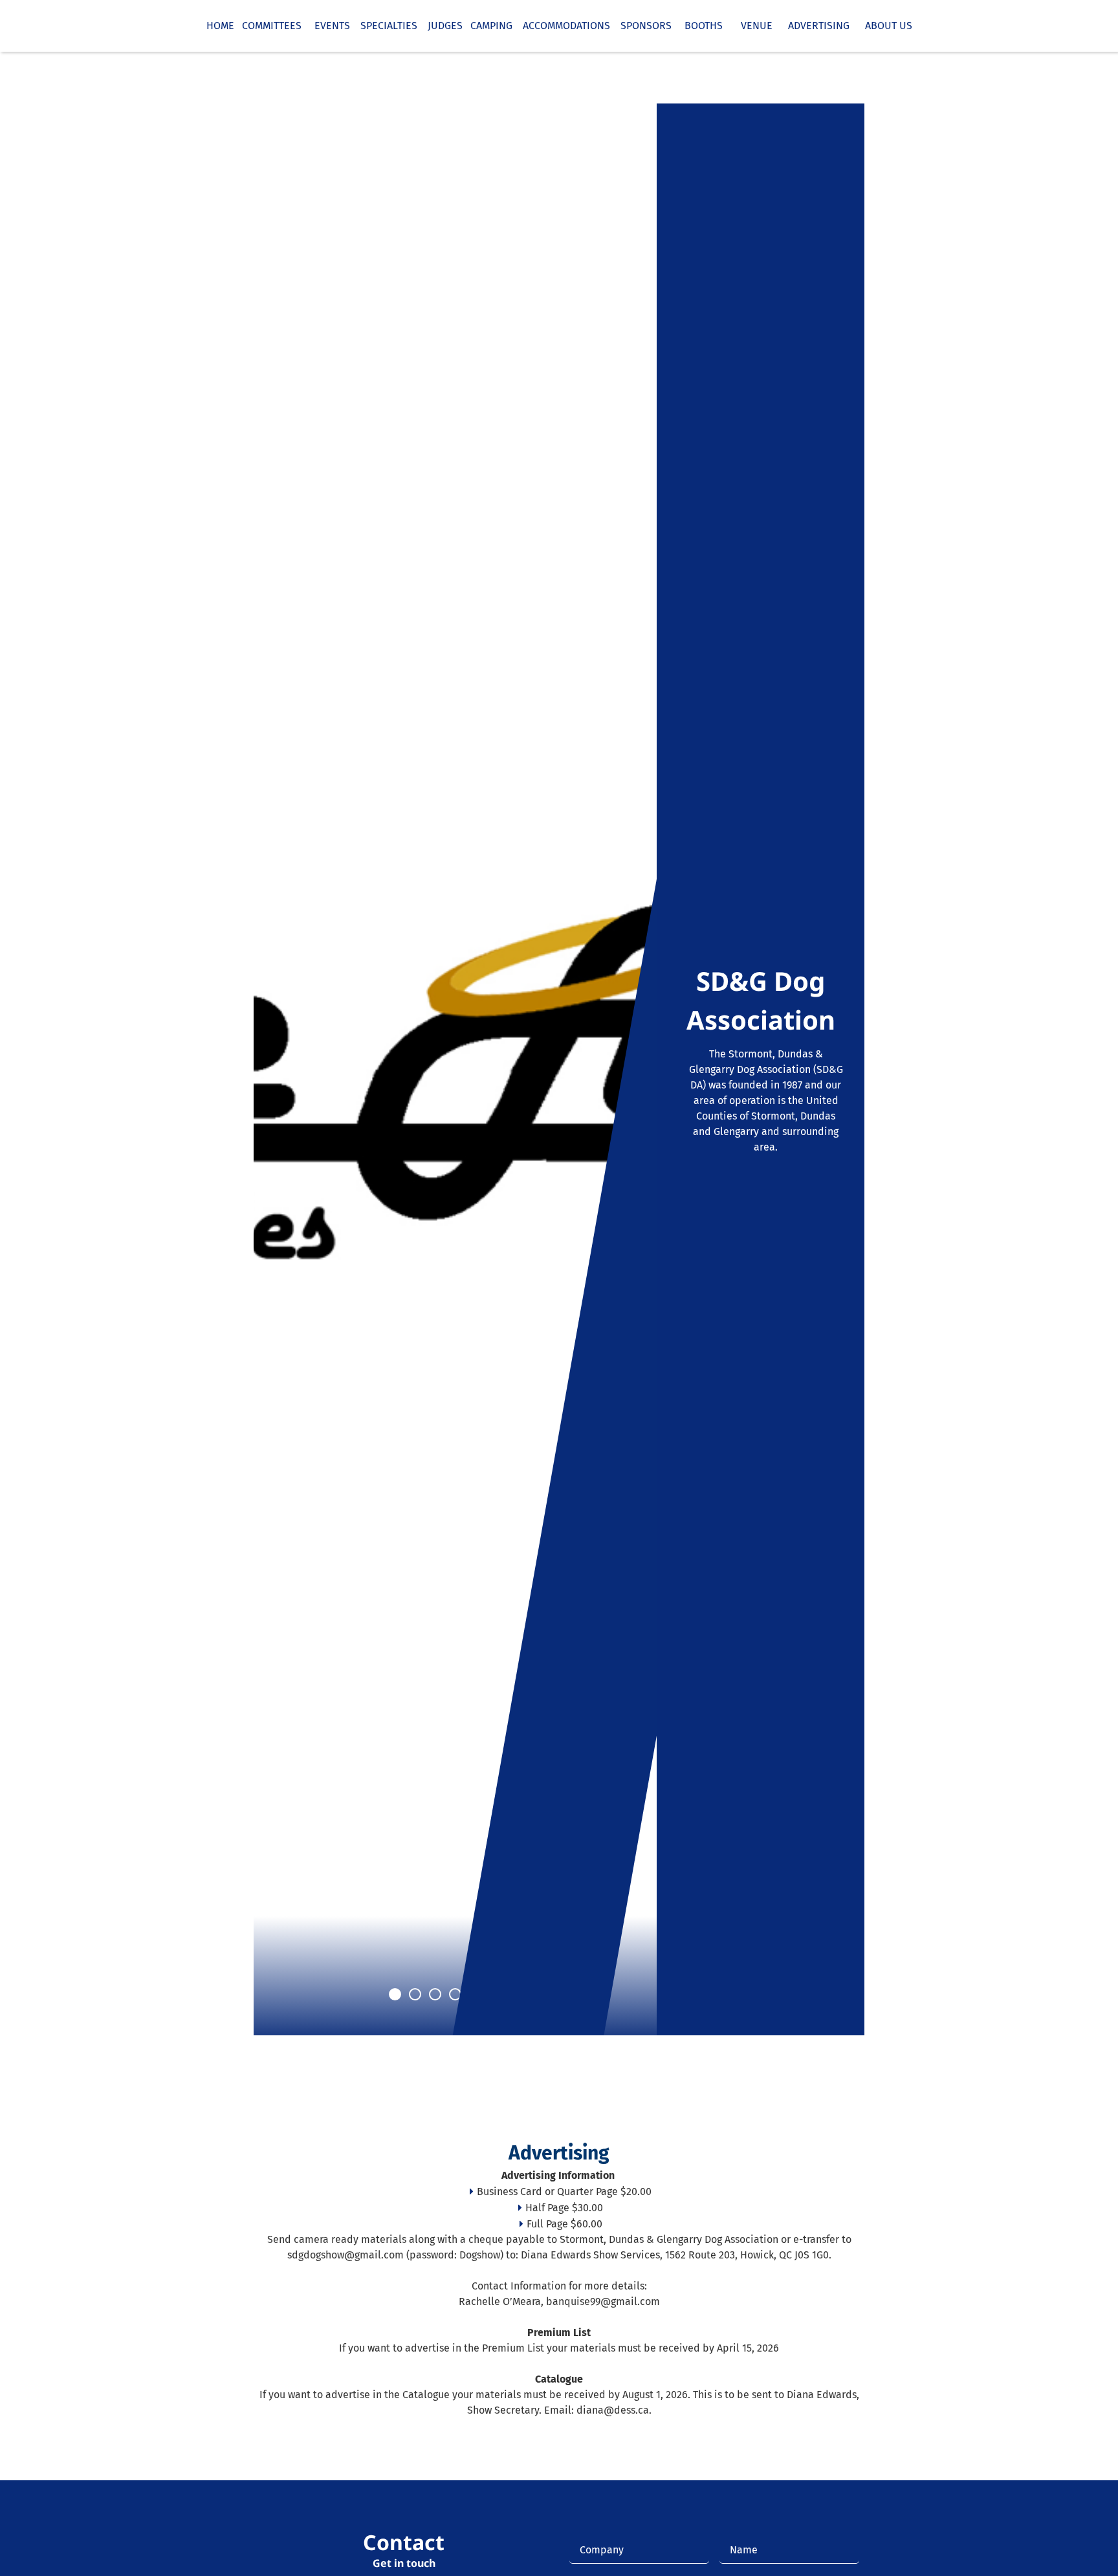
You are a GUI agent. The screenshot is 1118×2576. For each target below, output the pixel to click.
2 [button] (415, 1994)
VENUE (750, 26)
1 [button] (395, 1994)
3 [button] (435, 1994)
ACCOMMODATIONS (561, 26)
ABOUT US (881, 26)
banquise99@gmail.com (603, 2301)
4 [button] (455, 1994)
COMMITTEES (272, 26)
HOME (220, 26)
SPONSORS (641, 26)
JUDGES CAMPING (467, 26)
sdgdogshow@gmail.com (345, 2255)
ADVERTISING (811, 26)
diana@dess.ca (613, 2410)
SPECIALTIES (389, 26)
